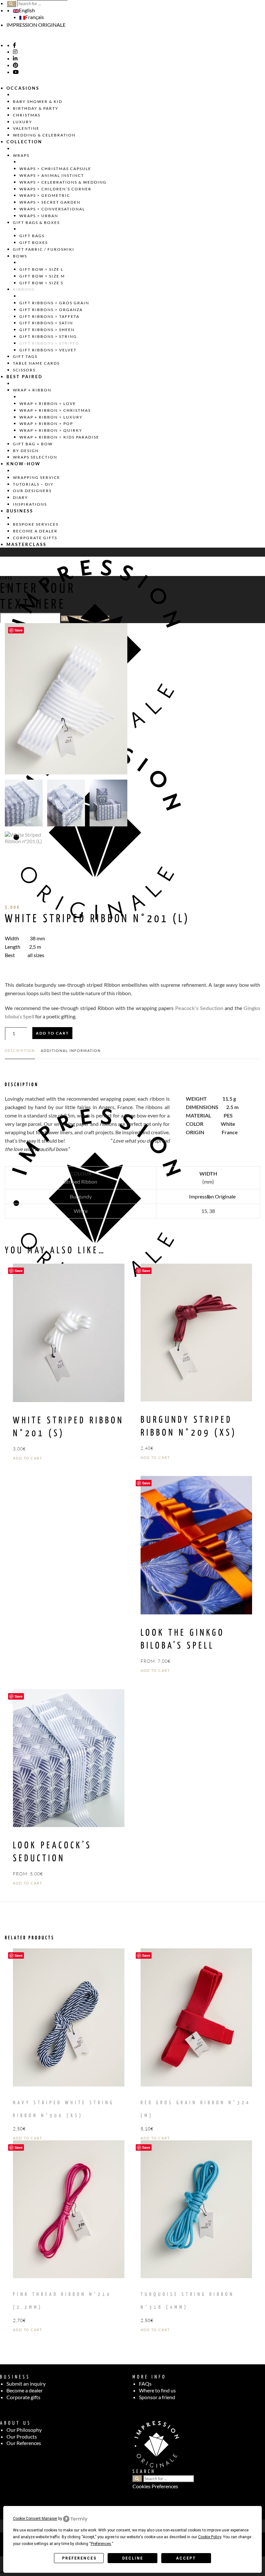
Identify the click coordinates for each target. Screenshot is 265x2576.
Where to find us (157, 2390)
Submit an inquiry (26, 2384)
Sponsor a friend (157, 2397)
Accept (186, 2558)
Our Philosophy (24, 2430)
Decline (133, 2558)
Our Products (22, 2436)
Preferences (79, 2558)
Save (19, 630)
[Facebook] (15, 45)
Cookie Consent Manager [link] (35, 2519)
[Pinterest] (16, 65)
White (81, 1211)
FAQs (145, 2384)
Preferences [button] (101, 2544)
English (27, 10)
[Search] (11, 4)
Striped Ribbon (81, 1182)
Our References (24, 2443)
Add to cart (52, 1033)
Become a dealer (25, 2390)
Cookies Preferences (155, 2486)
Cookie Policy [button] (210, 2537)
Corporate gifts (23, 2397)
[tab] (20, 1054)
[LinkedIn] (15, 58)
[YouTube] (16, 72)
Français (35, 17)
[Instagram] (15, 52)
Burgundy (81, 1196)
